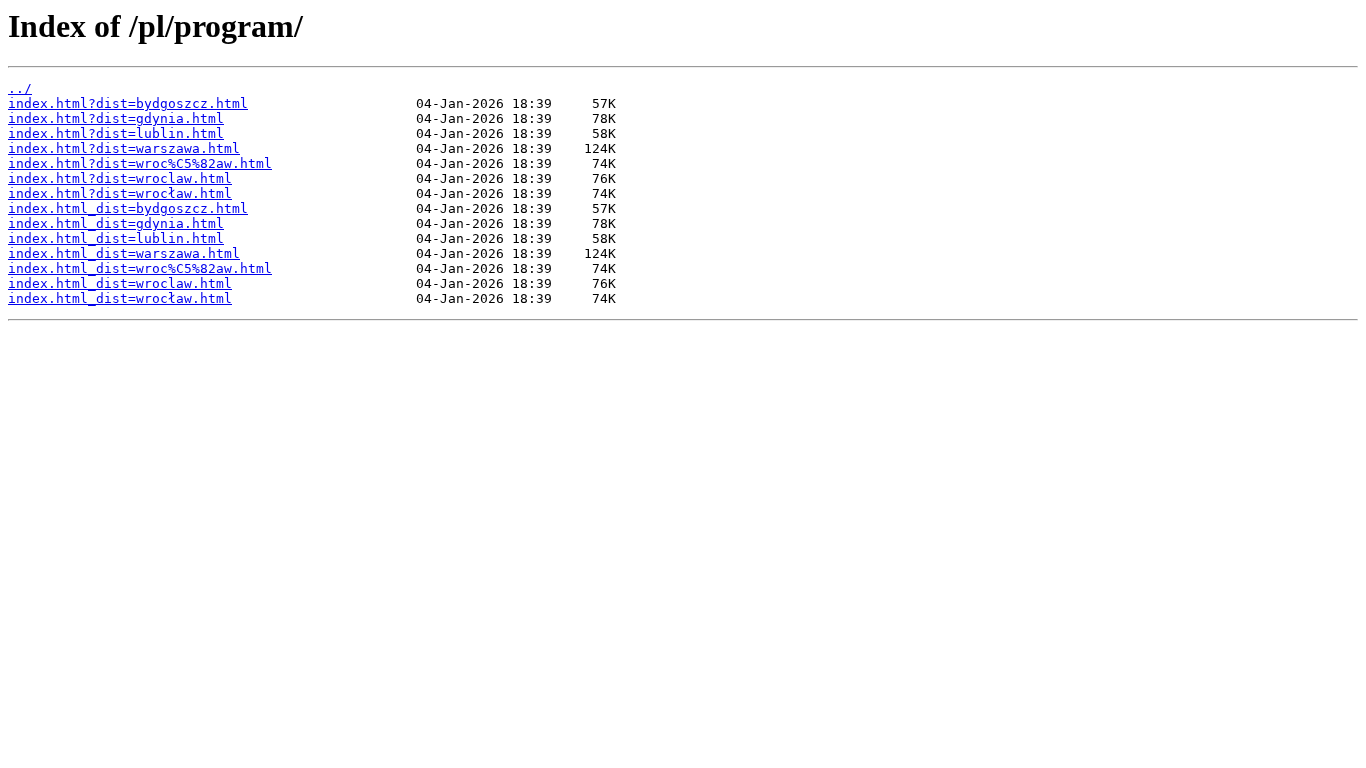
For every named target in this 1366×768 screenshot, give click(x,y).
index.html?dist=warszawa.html (124, 148)
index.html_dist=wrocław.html (120, 298)
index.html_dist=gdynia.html (116, 223)
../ (20, 88)
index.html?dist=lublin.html (116, 133)
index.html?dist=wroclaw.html (120, 178)
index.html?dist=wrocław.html (120, 193)
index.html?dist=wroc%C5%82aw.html (140, 163)
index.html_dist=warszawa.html (124, 253)
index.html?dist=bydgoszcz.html (128, 103)
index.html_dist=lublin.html (116, 238)
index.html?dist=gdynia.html (116, 118)
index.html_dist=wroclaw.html (120, 283)
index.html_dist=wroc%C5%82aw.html (140, 268)
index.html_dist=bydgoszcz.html (128, 208)
